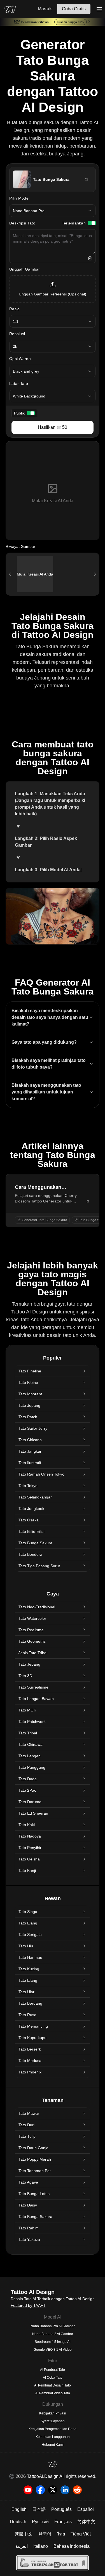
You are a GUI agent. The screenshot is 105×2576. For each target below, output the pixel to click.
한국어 (45, 2534)
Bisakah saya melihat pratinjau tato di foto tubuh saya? (49, 1064)
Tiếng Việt (81, 2534)
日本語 (39, 2509)
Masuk (45, 9)
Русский (40, 2522)
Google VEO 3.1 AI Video (53, 2350)
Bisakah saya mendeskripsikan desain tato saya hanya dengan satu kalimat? (50, 1017)
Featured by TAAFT (28, 2305)
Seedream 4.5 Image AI (53, 2342)
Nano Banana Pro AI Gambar (53, 2326)
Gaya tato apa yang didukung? (44, 1042)
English (19, 2509)
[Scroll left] (10, 574)
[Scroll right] (95, 574)
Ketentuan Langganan (53, 2437)
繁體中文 (24, 2534)
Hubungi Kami (53, 2445)
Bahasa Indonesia (72, 2546)
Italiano (41, 2546)
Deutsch (18, 2522)
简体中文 (86, 2522)
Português (61, 2509)
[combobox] (53, 211)
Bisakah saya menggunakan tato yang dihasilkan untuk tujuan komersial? (46, 1092)
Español (86, 2509)
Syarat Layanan (53, 2421)
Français (63, 2522)
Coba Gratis (74, 9)
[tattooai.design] (10, 9)
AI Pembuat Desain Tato (53, 2385)
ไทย (61, 2534)
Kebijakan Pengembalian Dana (53, 2429)
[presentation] (53, 289)
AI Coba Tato (53, 2378)
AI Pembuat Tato (53, 2370)
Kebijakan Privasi (53, 2413)
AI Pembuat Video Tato (53, 2393)
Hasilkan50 (53, 427)
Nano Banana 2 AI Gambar (53, 2334)
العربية (22, 2546)
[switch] (92, 223)
